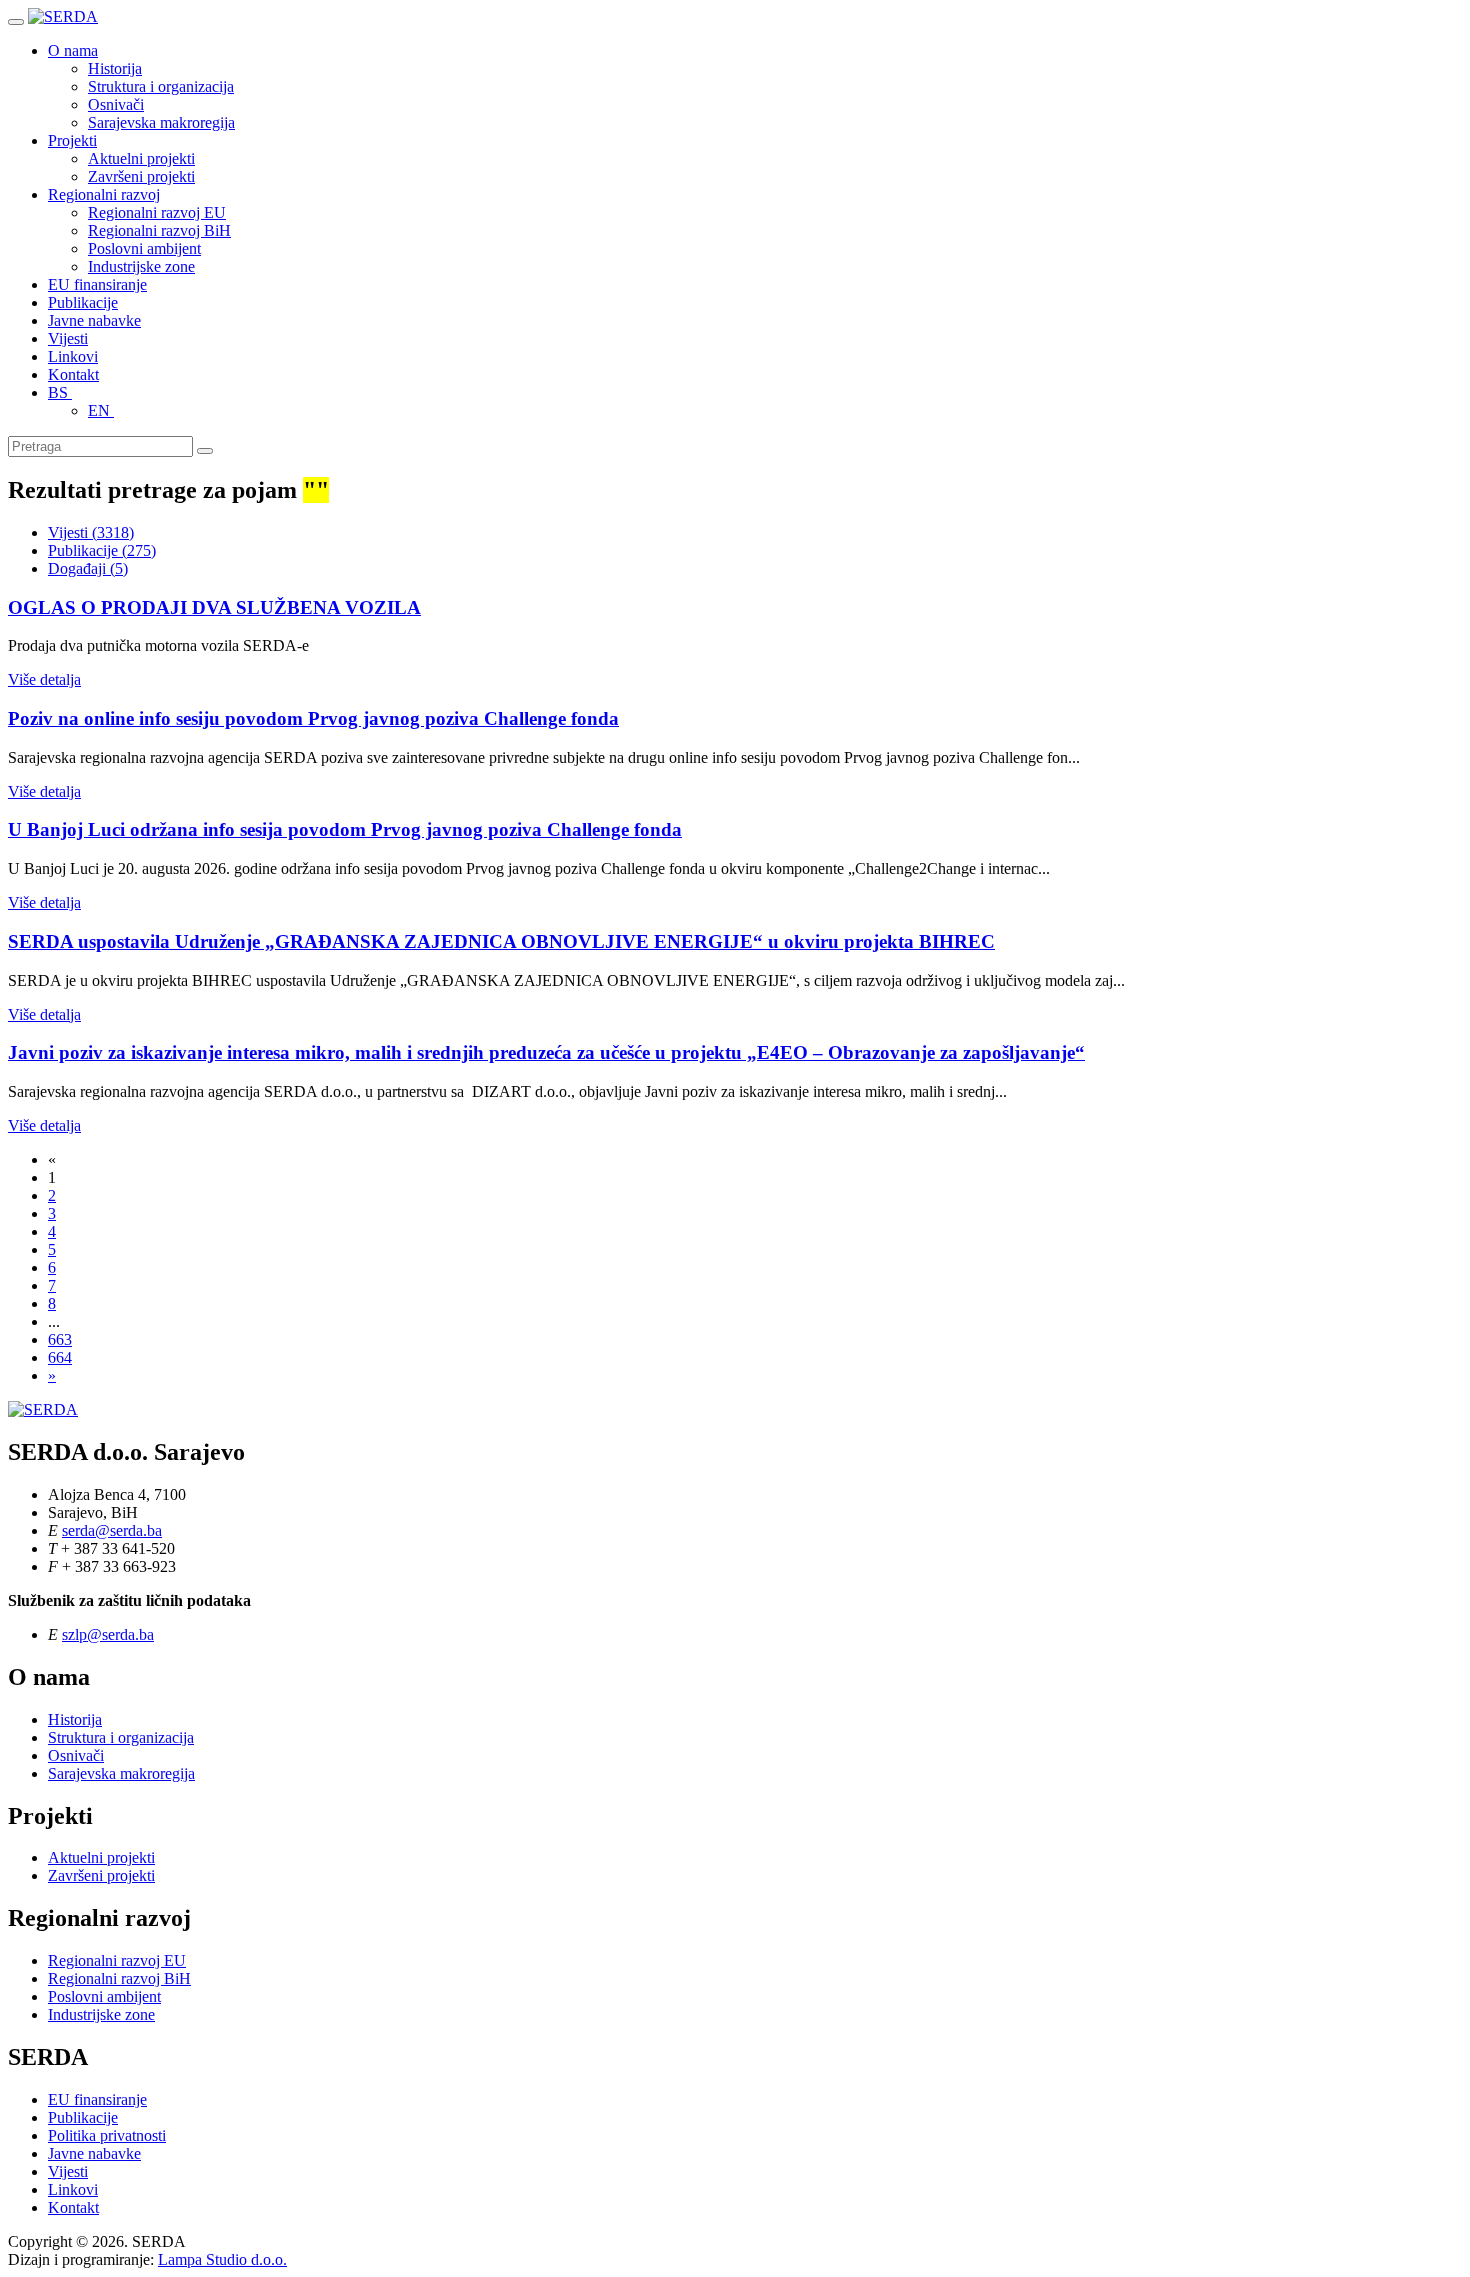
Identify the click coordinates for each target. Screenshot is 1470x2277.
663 (60, 1339)
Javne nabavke (94, 320)
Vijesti (68, 338)
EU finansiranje (97, 284)
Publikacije (83, 302)
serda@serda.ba (112, 1530)
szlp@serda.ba (108, 1634)
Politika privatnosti (107, 2135)
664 (60, 1357)
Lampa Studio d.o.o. (222, 2259)
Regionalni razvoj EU (157, 212)
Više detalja (44, 679)
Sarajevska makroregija (161, 122)
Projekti (72, 140)
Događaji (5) (88, 568)
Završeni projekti (141, 176)
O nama (73, 50)
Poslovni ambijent (144, 248)
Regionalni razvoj (104, 194)
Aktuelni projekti (141, 158)
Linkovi (73, 356)
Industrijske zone (141, 266)
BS (60, 392)
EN (101, 410)
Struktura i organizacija (161, 86)
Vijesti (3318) (91, 532)
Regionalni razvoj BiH (159, 230)
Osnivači (116, 104)
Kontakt (73, 374)
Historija (115, 68)
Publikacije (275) (102, 550)
